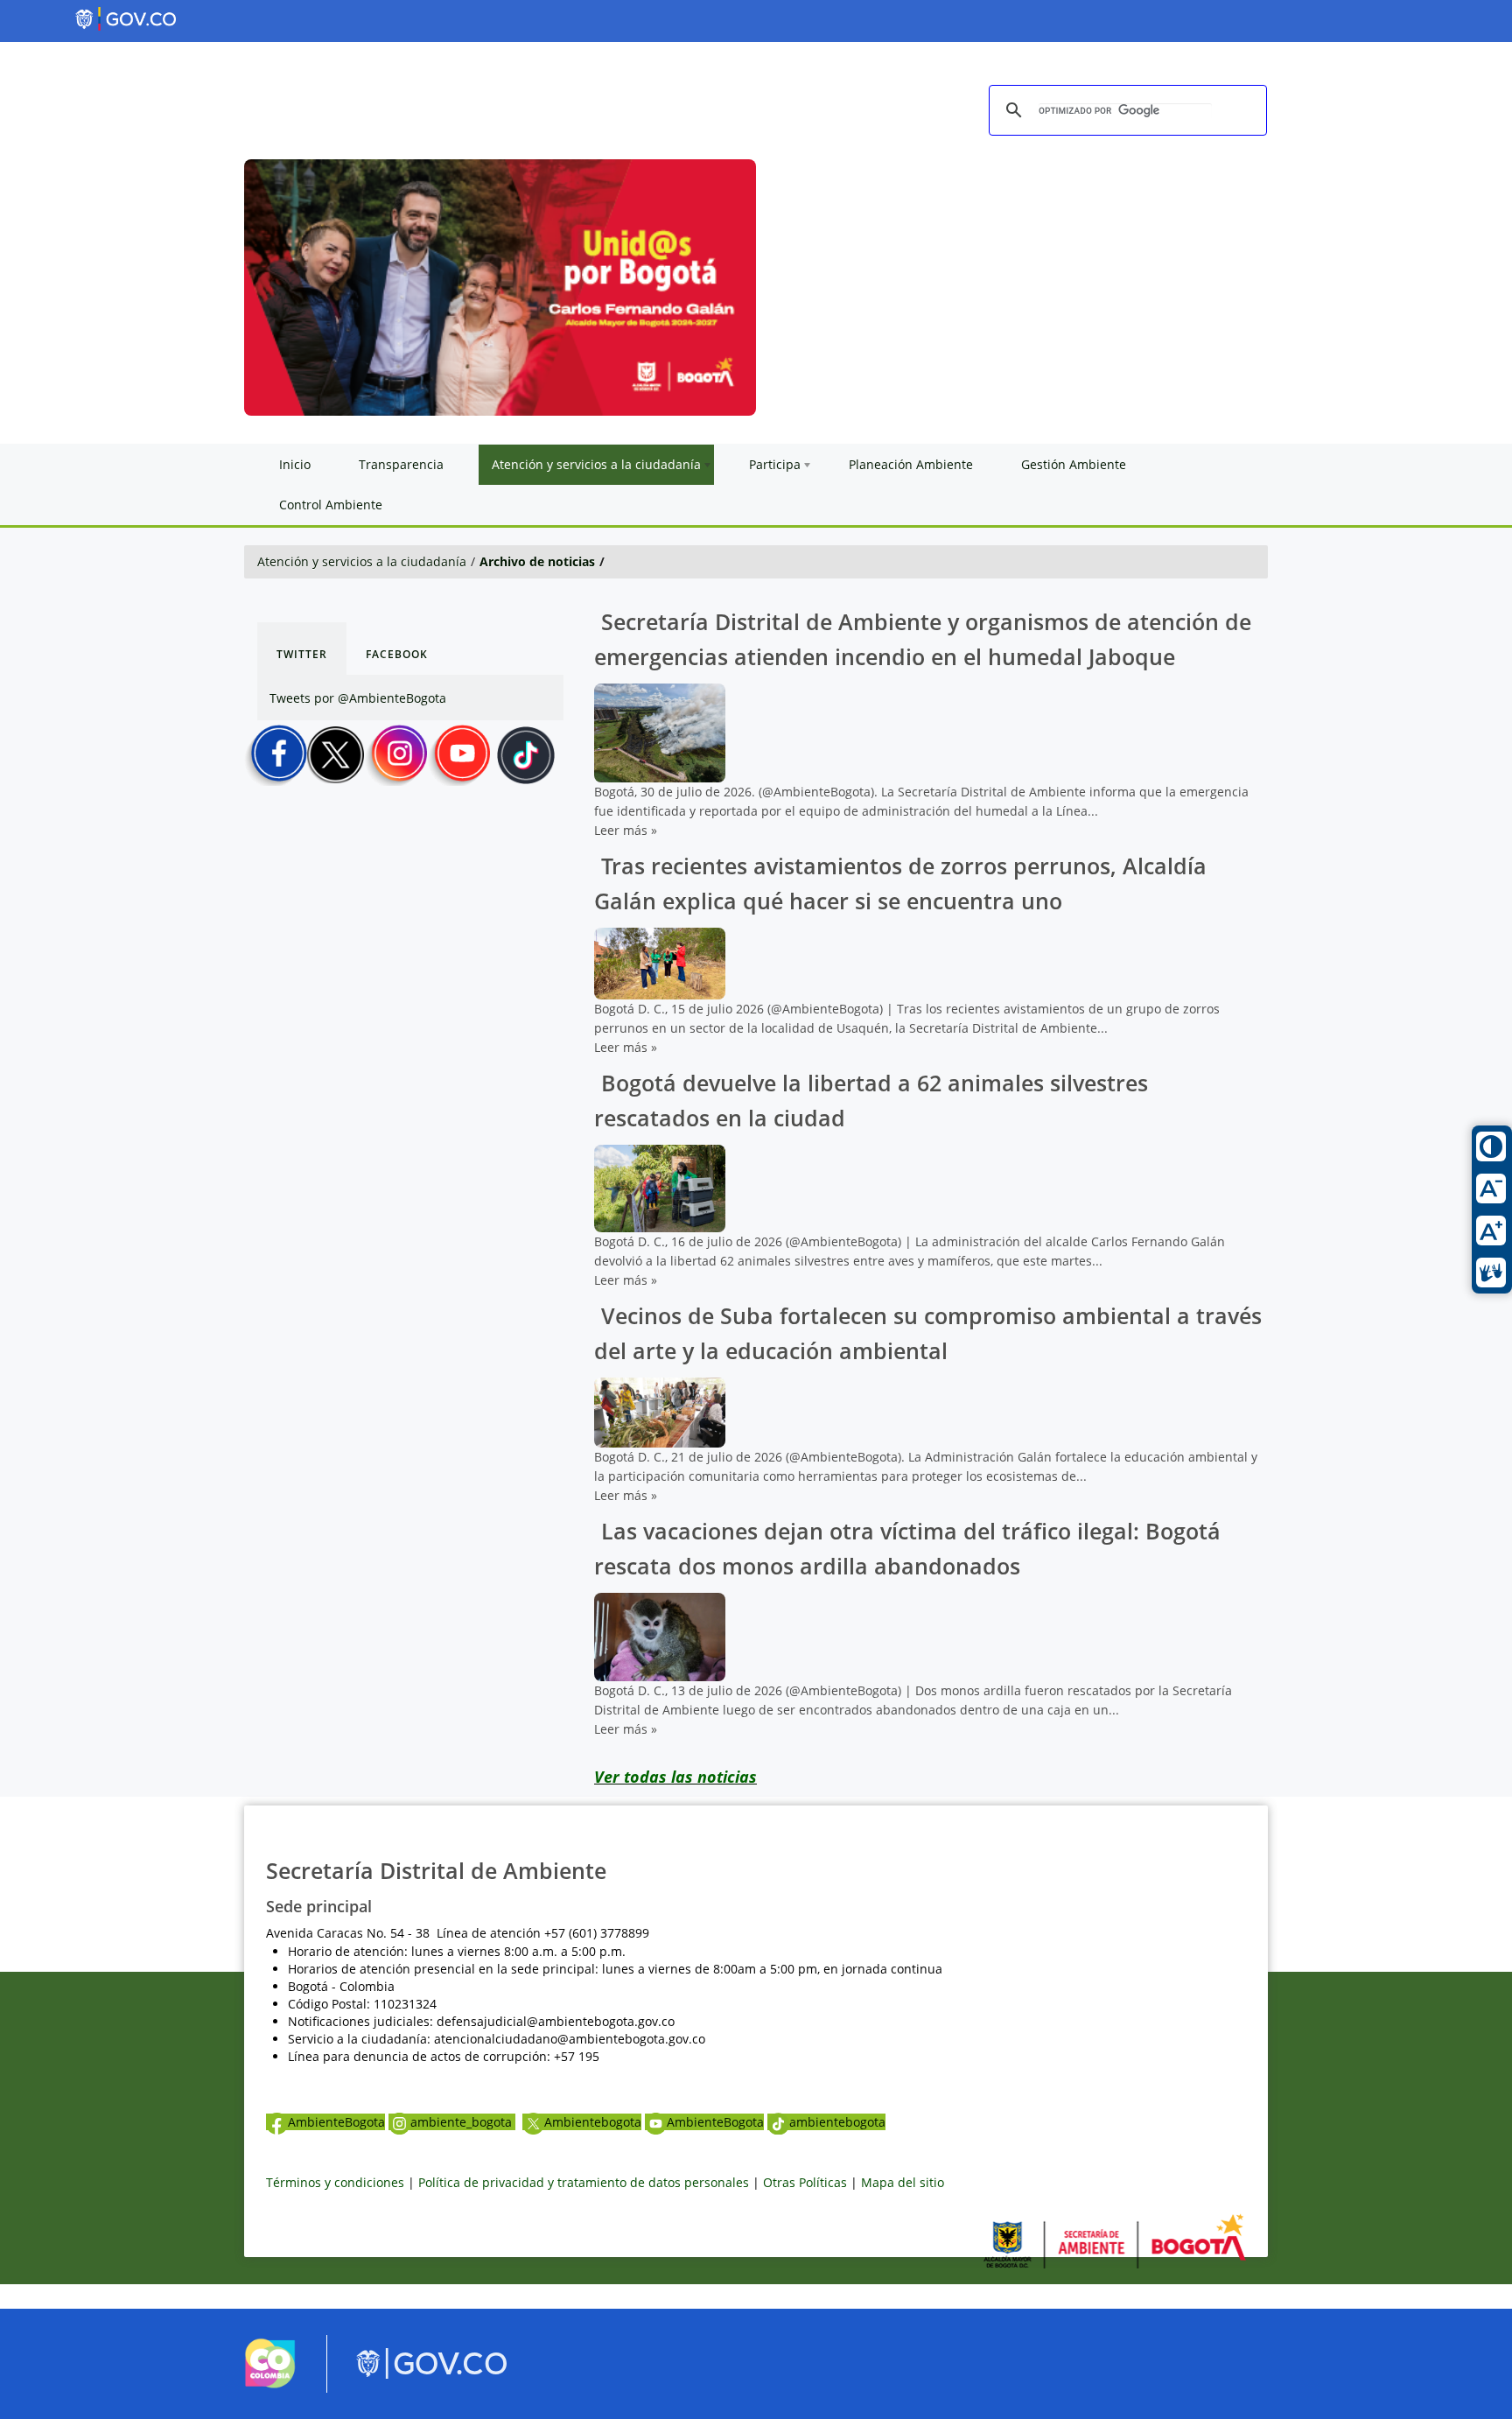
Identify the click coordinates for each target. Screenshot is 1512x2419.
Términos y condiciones (335, 2182)
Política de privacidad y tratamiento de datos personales (584, 2182)
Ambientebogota (593, 2122)
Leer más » (626, 830)
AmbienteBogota (336, 2122)
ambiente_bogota (463, 2122)
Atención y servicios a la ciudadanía (362, 561)
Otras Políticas (805, 2182)
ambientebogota (837, 2122)
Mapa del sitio (903, 2182)
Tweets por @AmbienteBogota (358, 698)
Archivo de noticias (537, 561)
